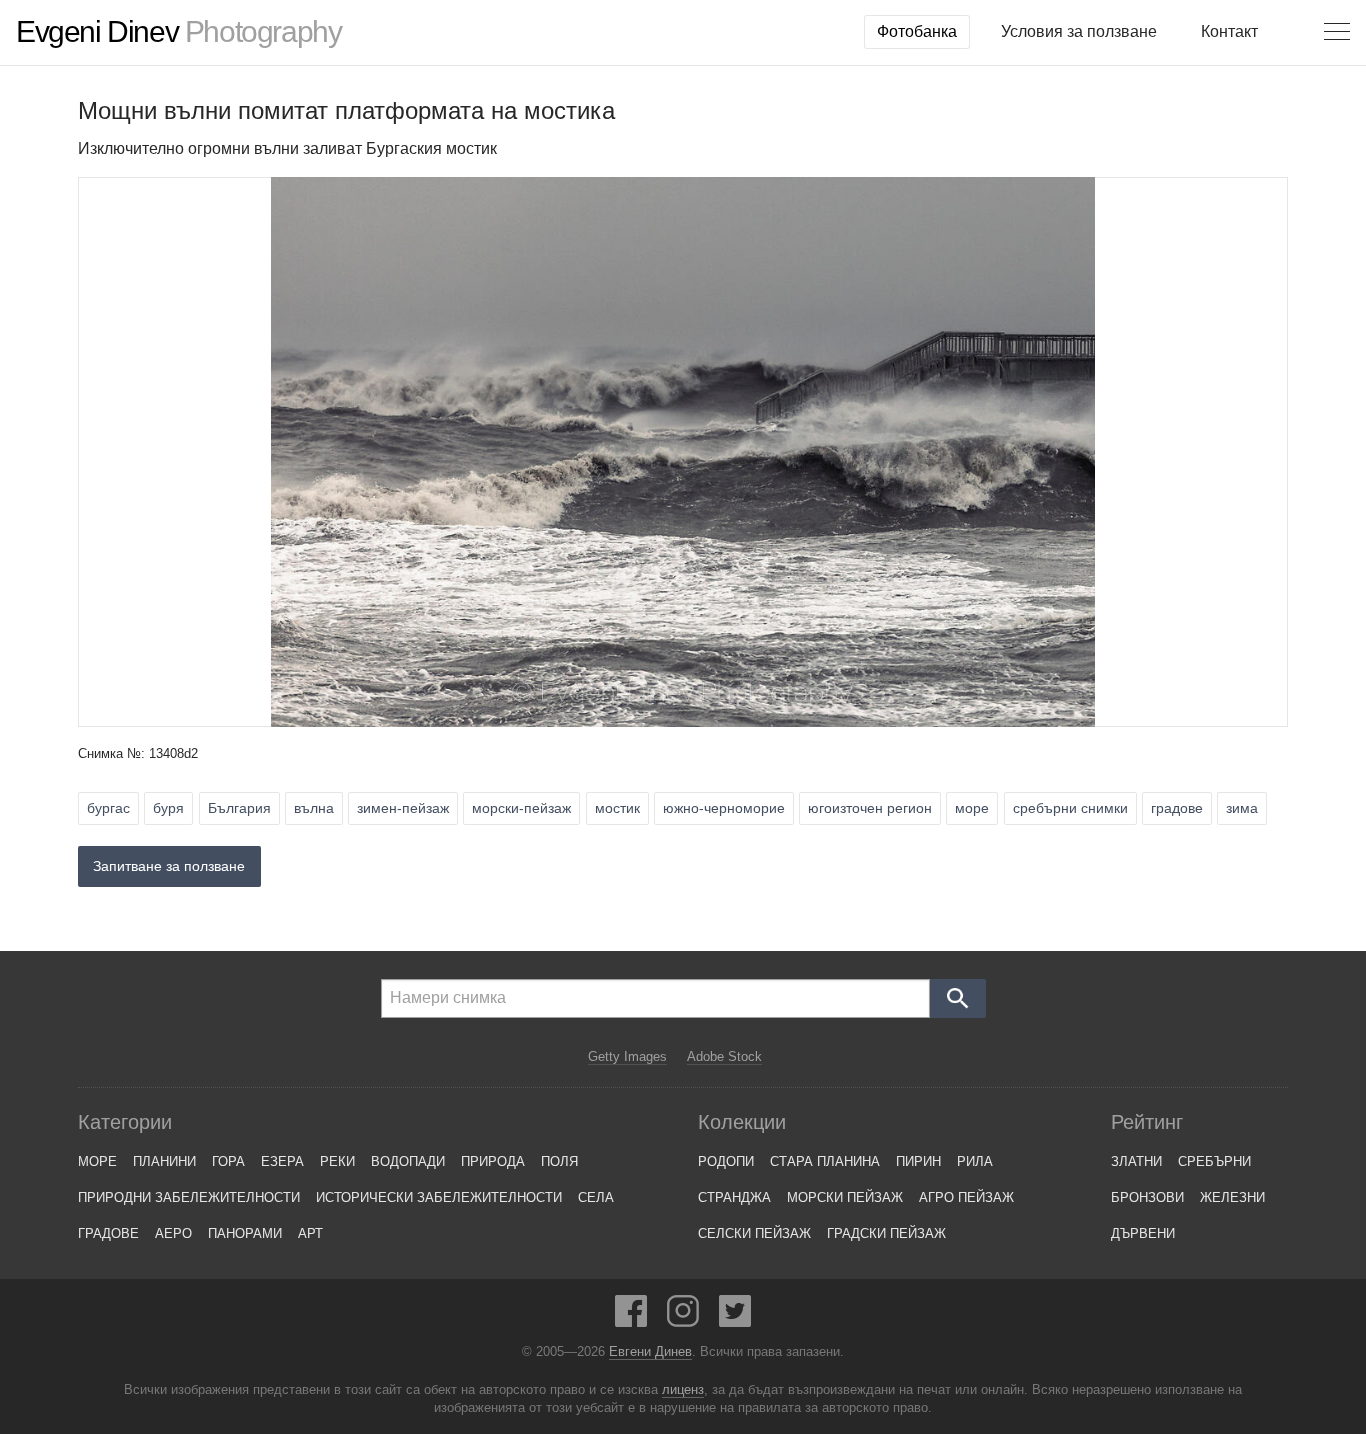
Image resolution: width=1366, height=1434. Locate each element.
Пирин (918, 1161)
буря (168, 808)
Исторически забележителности (439, 1197)
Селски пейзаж (754, 1233)
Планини (164, 1161)
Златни (1136, 1161)
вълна (314, 808)
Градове (108, 1233)
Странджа (734, 1197)
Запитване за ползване (169, 866)
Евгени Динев (650, 1352)
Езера (282, 1161)
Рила (975, 1161)
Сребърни (1214, 1161)
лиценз (683, 1390)
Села (596, 1197)
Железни (1232, 1197)
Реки (337, 1161)
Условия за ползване (1079, 31)
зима (1242, 808)
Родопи (726, 1161)
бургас (108, 808)
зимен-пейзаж (403, 808)
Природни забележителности (189, 1197)
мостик (617, 808)
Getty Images (627, 1056)
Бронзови (1147, 1197)
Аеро (173, 1233)
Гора (228, 1161)
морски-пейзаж (521, 808)
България (239, 808)
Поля (559, 1161)
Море (97, 1161)
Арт (310, 1233)
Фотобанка (917, 31)
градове (1177, 808)
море (972, 808)
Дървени (1143, 1233)
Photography (178, 32)
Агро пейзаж (966, 1197)
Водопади (408, 1161)
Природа (493, 1161)
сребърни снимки (1070, 808)
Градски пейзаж (886, 1233)
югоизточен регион (870, 808)
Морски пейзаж (845, 1197)
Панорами (245, 1233)
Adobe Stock (724, 1056)
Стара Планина (825, 1161)
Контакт (1229, 31)
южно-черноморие (724, 808)
